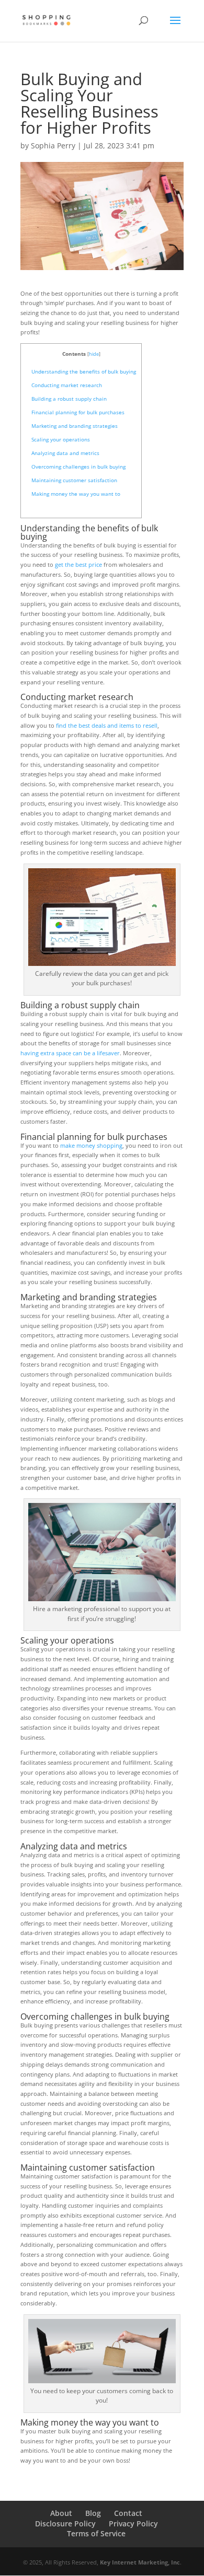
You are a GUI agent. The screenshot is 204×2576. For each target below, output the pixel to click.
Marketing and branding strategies (75, 426)
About (61, 2513)
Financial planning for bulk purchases (78, 412)
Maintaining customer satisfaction (74, 480)
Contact (128, 2513)
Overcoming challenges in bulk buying (78, 467)
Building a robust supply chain (69, 399)
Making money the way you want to (76, 494)
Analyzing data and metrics (65, 453)
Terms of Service (96, 2533)
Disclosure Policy (65, 2523)
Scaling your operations (61, 439)
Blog (93, 2513)
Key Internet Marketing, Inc (140, 2562)
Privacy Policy (133, 2523)
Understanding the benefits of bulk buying (84, 371)
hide (94, 354)
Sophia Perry (53, 145)
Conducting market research (67, 385)
